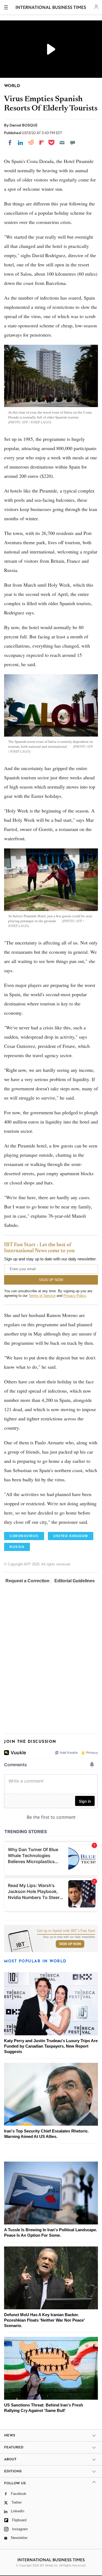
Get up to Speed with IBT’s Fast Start (66, 1931)
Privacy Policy (75, 1296)
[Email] (62, 143)
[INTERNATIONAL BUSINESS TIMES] (51, 8)
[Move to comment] (73, 143)
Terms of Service (42, 1296)
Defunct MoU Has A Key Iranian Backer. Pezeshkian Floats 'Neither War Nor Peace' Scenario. (44, 2320)
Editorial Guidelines (75, 1581)
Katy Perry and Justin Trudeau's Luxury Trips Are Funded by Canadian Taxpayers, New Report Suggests (51, 2046)
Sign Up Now (70, 1944)
